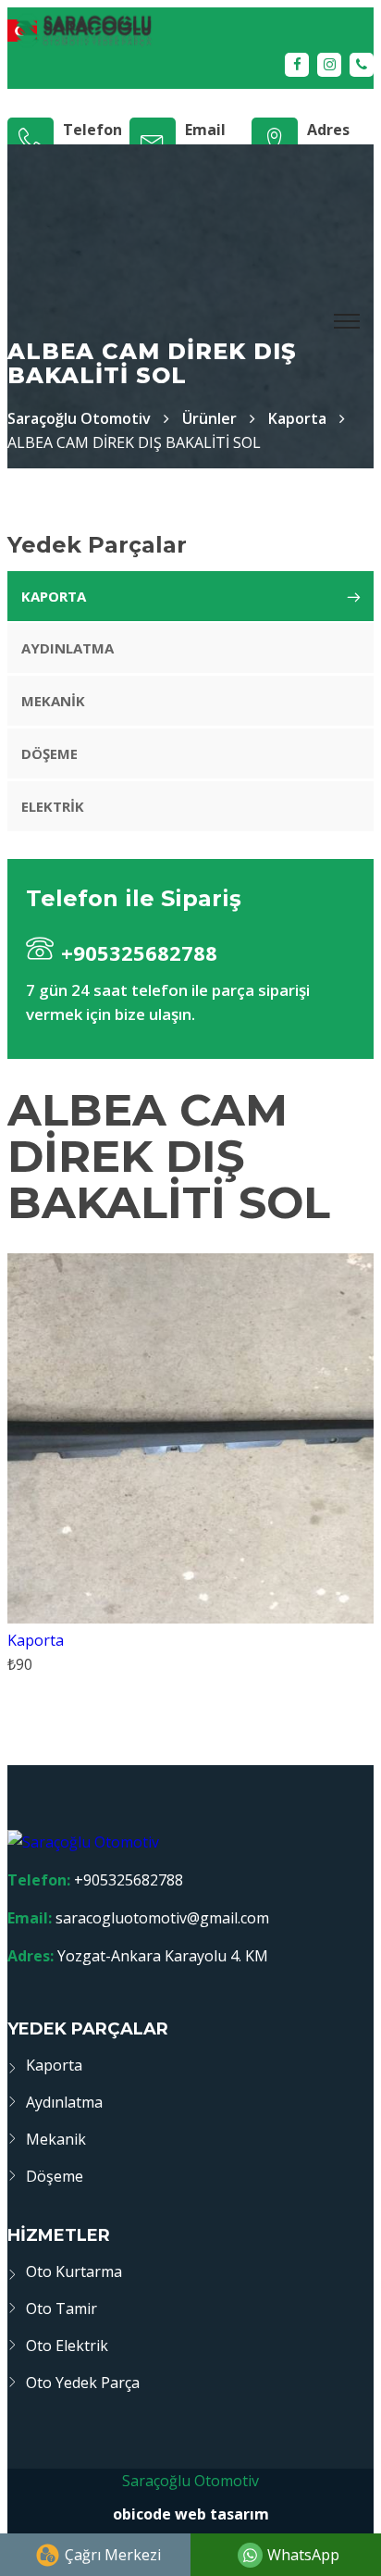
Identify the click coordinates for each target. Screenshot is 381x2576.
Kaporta (297, 418)
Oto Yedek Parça (83, 2383)
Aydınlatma (68, 648)
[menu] (348, 322)
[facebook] (297, 65)
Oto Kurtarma (74, 2271)
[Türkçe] (190, 30)
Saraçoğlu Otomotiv (190, 2481)
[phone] (362, 65)
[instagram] (329, 65)
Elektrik (53, 806)
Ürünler (209, 418)
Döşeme (49, 753)
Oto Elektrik (67, 2346)
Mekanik (53, 701)
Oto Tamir (61, 2308)
